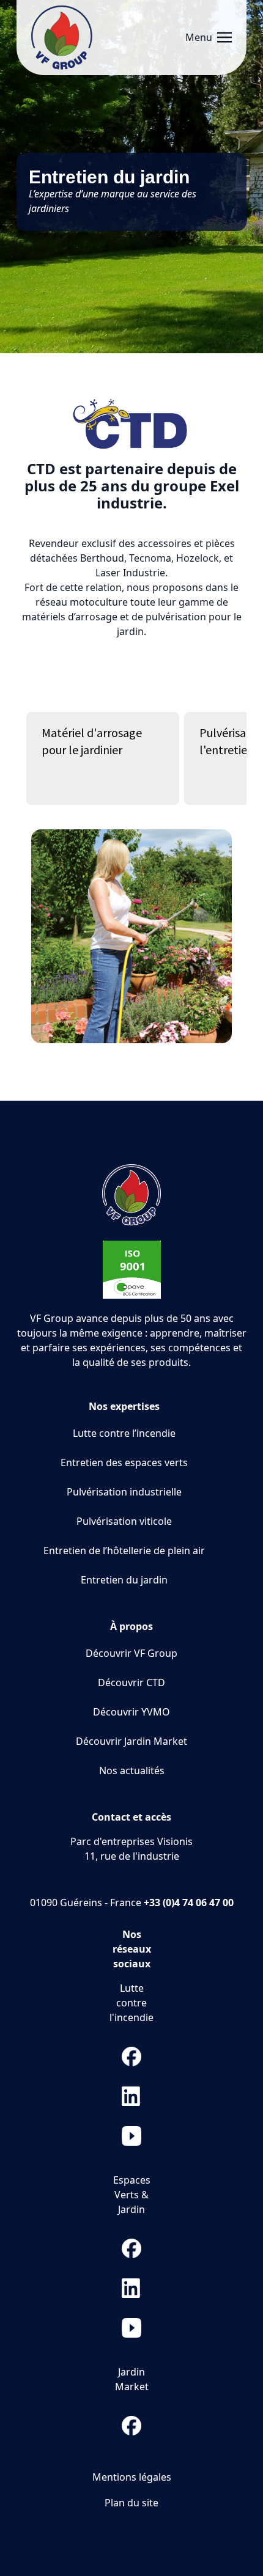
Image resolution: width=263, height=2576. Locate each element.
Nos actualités (132, 1771)
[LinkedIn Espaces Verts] (131, 2288)
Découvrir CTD (131, 1682)
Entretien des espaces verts (124, 1462)
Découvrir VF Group (131, 1653)
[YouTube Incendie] (131, 2136)
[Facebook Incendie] (131, 2057)
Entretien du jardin (124, 1580)
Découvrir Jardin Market (131, 1741)
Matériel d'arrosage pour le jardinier (92, 741)
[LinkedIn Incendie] (131, 2096)
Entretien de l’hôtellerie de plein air (124, 1550)
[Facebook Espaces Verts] (131, 2248)
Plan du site (131, 2503)
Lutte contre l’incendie (124, 1433)
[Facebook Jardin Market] (131, 2426)
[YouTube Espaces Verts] (131, 2328)
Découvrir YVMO (131, 1712)
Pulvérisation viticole (124, 1521)
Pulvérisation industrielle (124, 1492)
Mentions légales (132, 2477)
